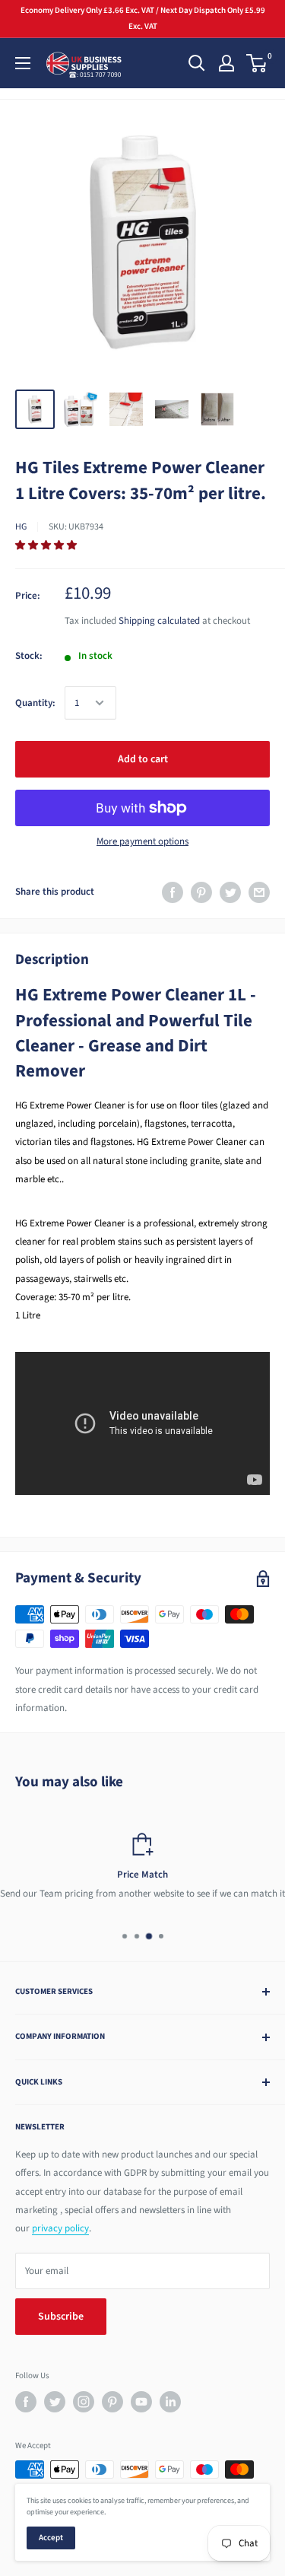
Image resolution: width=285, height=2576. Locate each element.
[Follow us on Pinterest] (112, 2402)
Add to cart (143, 759)
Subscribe (61, 2317)
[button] (47, 545)
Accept (51, 2538)
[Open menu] (23, 63)
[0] (257, 63)
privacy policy (60, 2228)
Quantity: (35, 703)
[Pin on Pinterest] (201, 892)
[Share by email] (259, 892)
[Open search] (197, 63)
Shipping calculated (159, 621)
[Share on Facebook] (173, 892)
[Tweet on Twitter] (230, 892)
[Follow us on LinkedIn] (170, 2402)
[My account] (226, 63)
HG (21, 527)
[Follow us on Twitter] (55, 2402)
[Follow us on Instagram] (84, 2402)
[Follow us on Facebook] (26, 2402)
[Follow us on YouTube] (141, 2402)
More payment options (142, 841)
